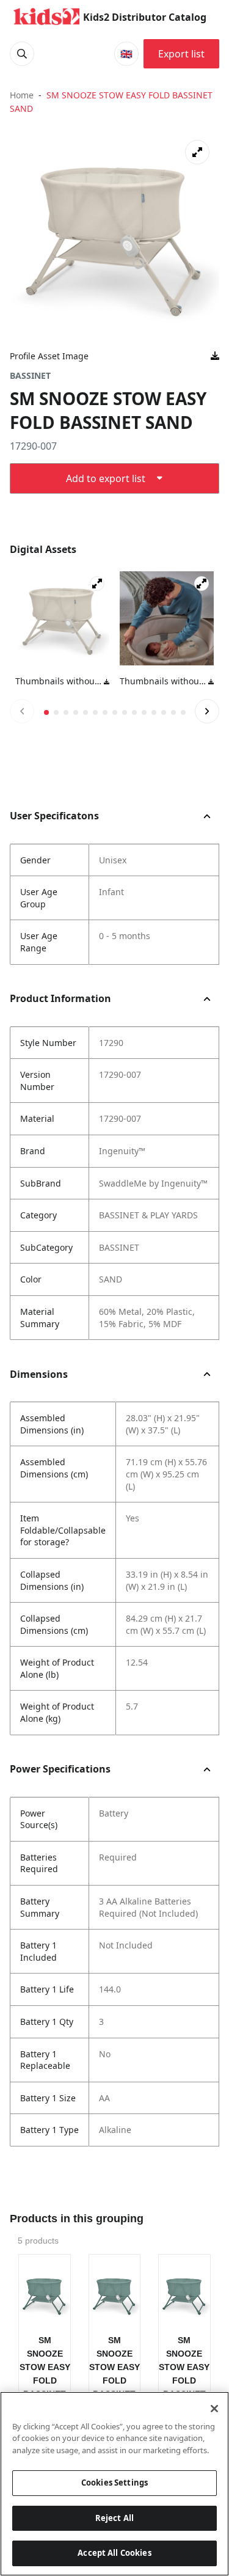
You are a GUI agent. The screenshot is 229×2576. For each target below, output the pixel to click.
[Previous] (22, 711)
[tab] (46, 712)
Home (22, 95)
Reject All (114, 2518)
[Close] (214, 2409)
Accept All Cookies (114, 2553)
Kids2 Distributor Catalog (145, 17)
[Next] (207, 711)
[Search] (22, 54)
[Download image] (215, 356)
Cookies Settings (114, 2483)
